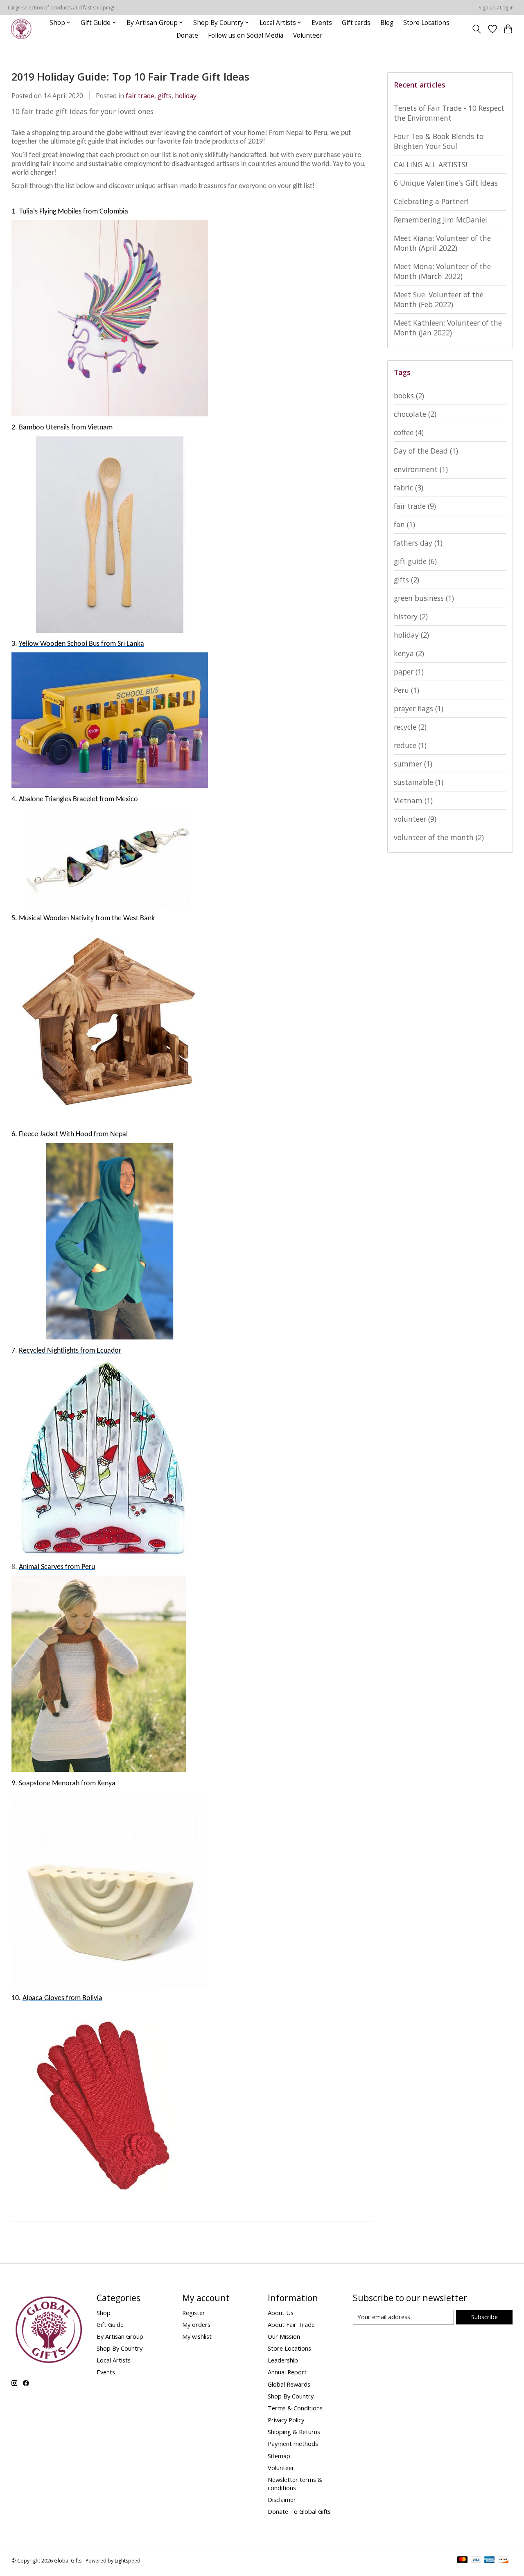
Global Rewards (289, 2384)
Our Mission (284, 2336)
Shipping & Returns (294, 2432)
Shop (104, 2313)
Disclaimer (282, 2500)
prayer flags (419, 708)
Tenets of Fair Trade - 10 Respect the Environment (449, 113)
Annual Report (287, 2372)
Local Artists (114, 2360)
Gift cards (356, 23)
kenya (409, 653)
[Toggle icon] (476, 29)
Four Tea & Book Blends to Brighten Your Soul (439, 141)
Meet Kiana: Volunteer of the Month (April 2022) (442, 243)
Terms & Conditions (295, 2408)
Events (322, 23)
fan (404, 524)
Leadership (283, 2360)
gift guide (415, 561)
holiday (186, 96)
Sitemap (279, 2456)
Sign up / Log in (496, 8)
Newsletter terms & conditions (295, 2484)
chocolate (415, 414)
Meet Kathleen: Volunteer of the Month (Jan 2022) (448, 328)
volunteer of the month (439, 837)
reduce (410, 745)
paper (409, 672)
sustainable (419, 782)
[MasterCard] (463, 2560)
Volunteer (308, 35)
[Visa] (476, 2560)
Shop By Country (120, 2348)
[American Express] (490, 2560)
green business (424, 598)
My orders (196, 2324)
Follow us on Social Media (246, 35)
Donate (187, 35)
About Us (281, 2313)
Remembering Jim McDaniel (440, 220)
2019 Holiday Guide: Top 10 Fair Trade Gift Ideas (130, 76)
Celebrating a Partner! (431, 201)
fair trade (140, 96)
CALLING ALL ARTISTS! (430, 164)
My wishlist (197, 2336)
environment (421, 469)
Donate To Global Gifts (299, 2511)
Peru (407, 690)
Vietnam (413, 800)
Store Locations (426, 23)
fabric (409, 488)
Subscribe (484, 2317)
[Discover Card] (503, 2560)
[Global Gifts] (21, 29)
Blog (387, 23)
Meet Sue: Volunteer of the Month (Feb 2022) (439, 299)
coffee (409, 432)
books (409, 396)
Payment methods (293, 2443)
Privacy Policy (286, 2420)
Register (194, 2313)
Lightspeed (128, 2561)
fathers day (418, 543)
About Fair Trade (291, 2324)
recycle (410, 727)
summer (413, 764)
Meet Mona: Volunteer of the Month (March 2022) (442, 271)
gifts (165, 96)
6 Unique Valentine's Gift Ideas (446, 183)
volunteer (415, 819)
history (411, 616)
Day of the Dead (426, 451)
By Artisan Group (120, 2336)
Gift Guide (110, 2324)
